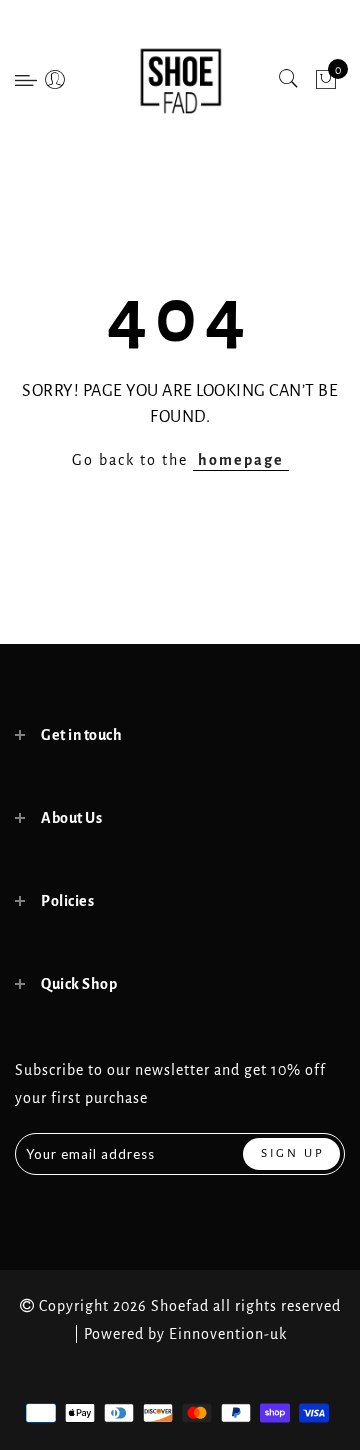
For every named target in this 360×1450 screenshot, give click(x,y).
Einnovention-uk (228, 1334)
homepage (241, 460)
